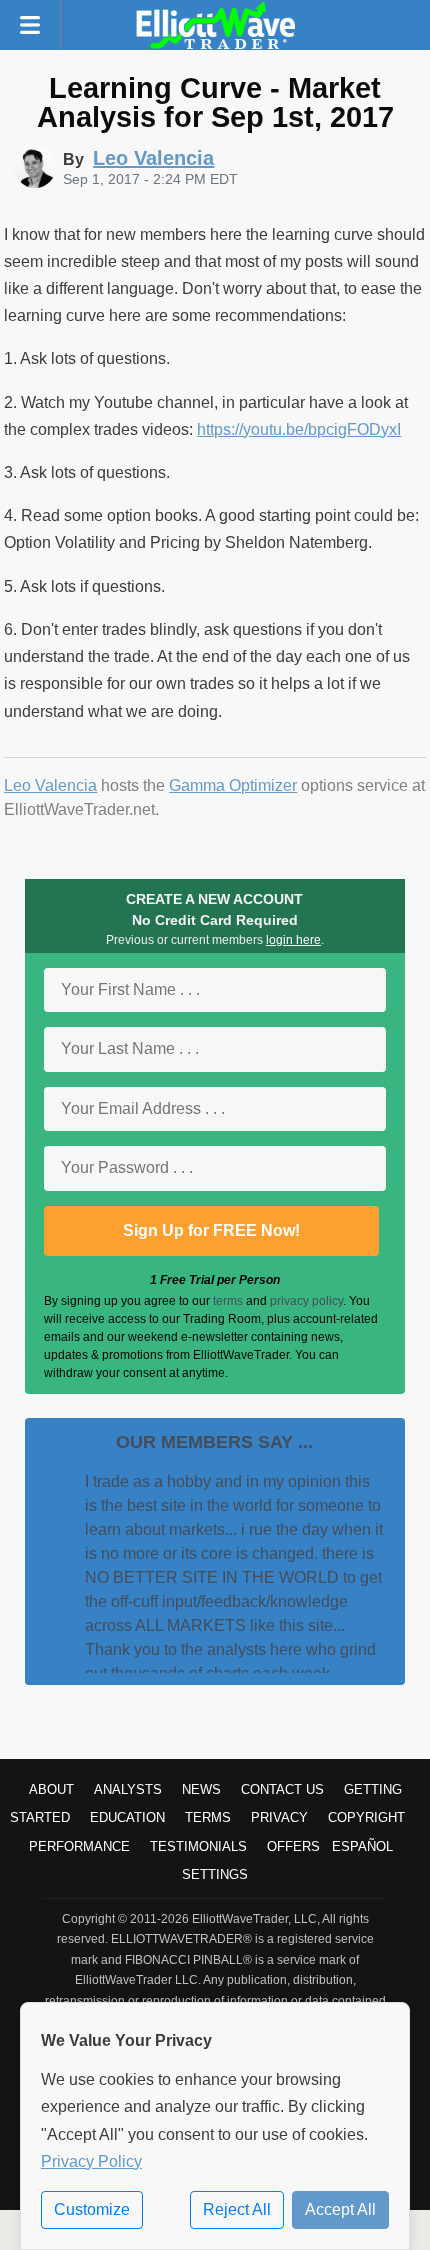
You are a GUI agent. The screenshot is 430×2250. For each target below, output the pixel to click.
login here (293, 940)
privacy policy (306, 1301)
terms (228, 1301)
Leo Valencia (50, 785)
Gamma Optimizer (233, 785)
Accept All (340, 2209)
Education (127, 1817)
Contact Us (282, 1789)
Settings (215, 1874)
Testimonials (198, 1846)
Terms (208, 1817)
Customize (92, 2209)
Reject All (237, 2209)
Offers (293, 1846)
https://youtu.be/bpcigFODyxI (299, 429)
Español (362, 1846)
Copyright (366, 1817)
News (201, 1789)
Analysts (128, 1789)
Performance (79, 1846)
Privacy (279, 1817)
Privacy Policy (91, 2161)
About (51, 1789)
